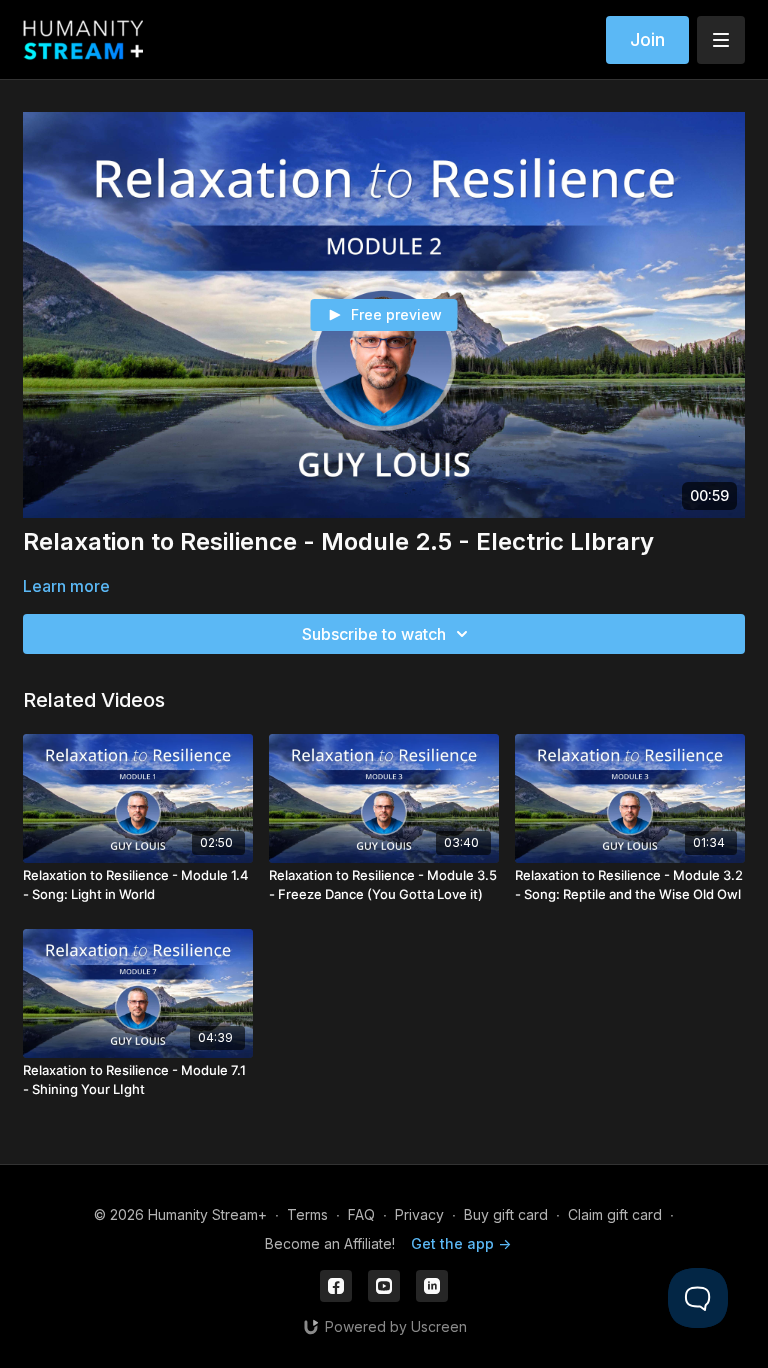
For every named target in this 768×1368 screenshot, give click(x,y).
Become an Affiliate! (330, 1243)
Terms (307, 1214)
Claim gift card (615, 1214)
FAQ (361, 1214)
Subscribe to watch (374, 634)
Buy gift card (506, 1214)
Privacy (419, 1214)
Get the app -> (461, 1243)
